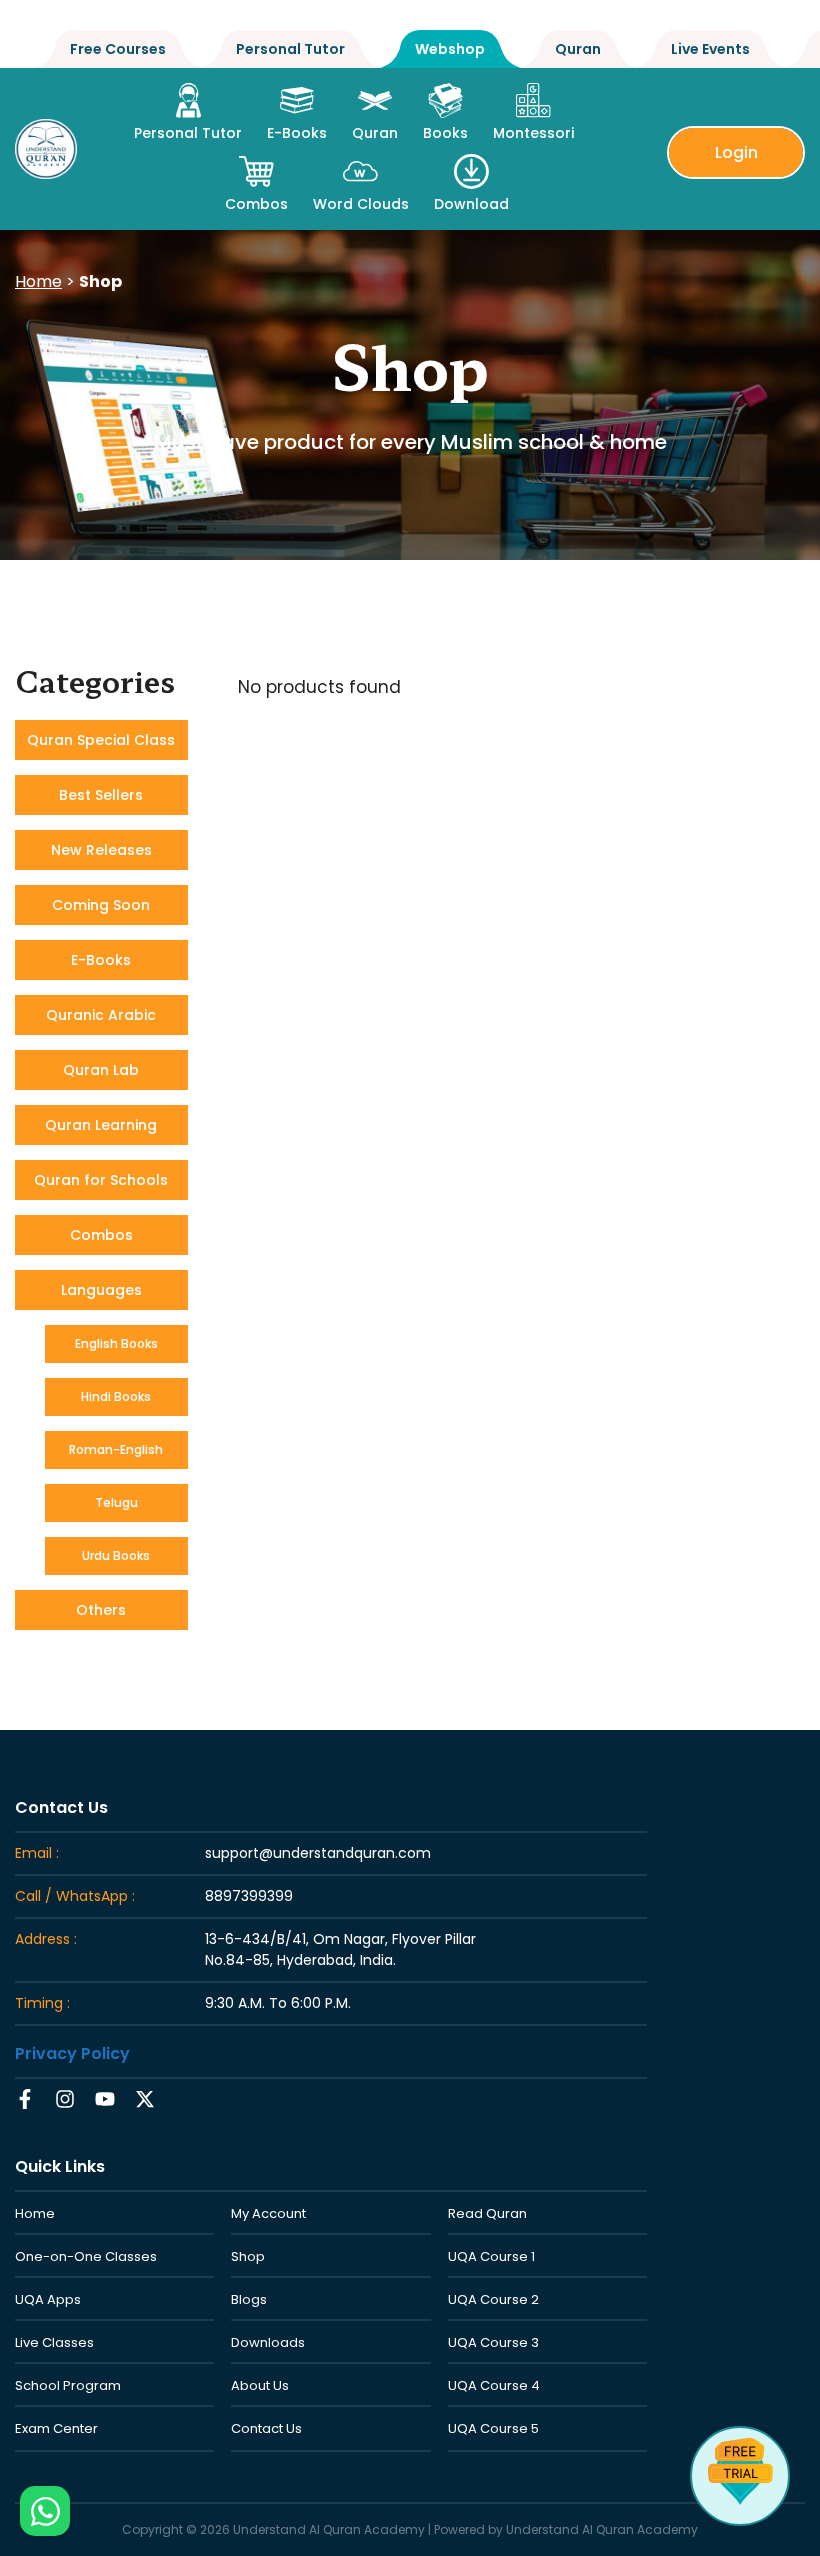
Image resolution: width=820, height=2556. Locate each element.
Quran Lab (101, 1070)
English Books (116, 1343)
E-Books (101, 960)
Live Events (710, 49)
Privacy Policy (72, 2053)
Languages (101, 1290)
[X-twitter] (145, 2099)
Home (38, 281)
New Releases (101, 850)
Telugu (116, 1502)
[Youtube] (105, 2099)
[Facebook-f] (25, 2099)
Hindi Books (116, 1396)
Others (101, 1610)
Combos (101, 1235)
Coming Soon (101, 905)
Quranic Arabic (101, 1015)
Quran (578, 49)
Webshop (450, 49)
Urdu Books (116, 1555)
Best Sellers (101, 795)
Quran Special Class (101, 740)
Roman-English (116, 1449)
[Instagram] (65, 2099)
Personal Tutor (290, 49)
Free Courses (118, 49)
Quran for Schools (101, 1180)
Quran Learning (101, 1125)
